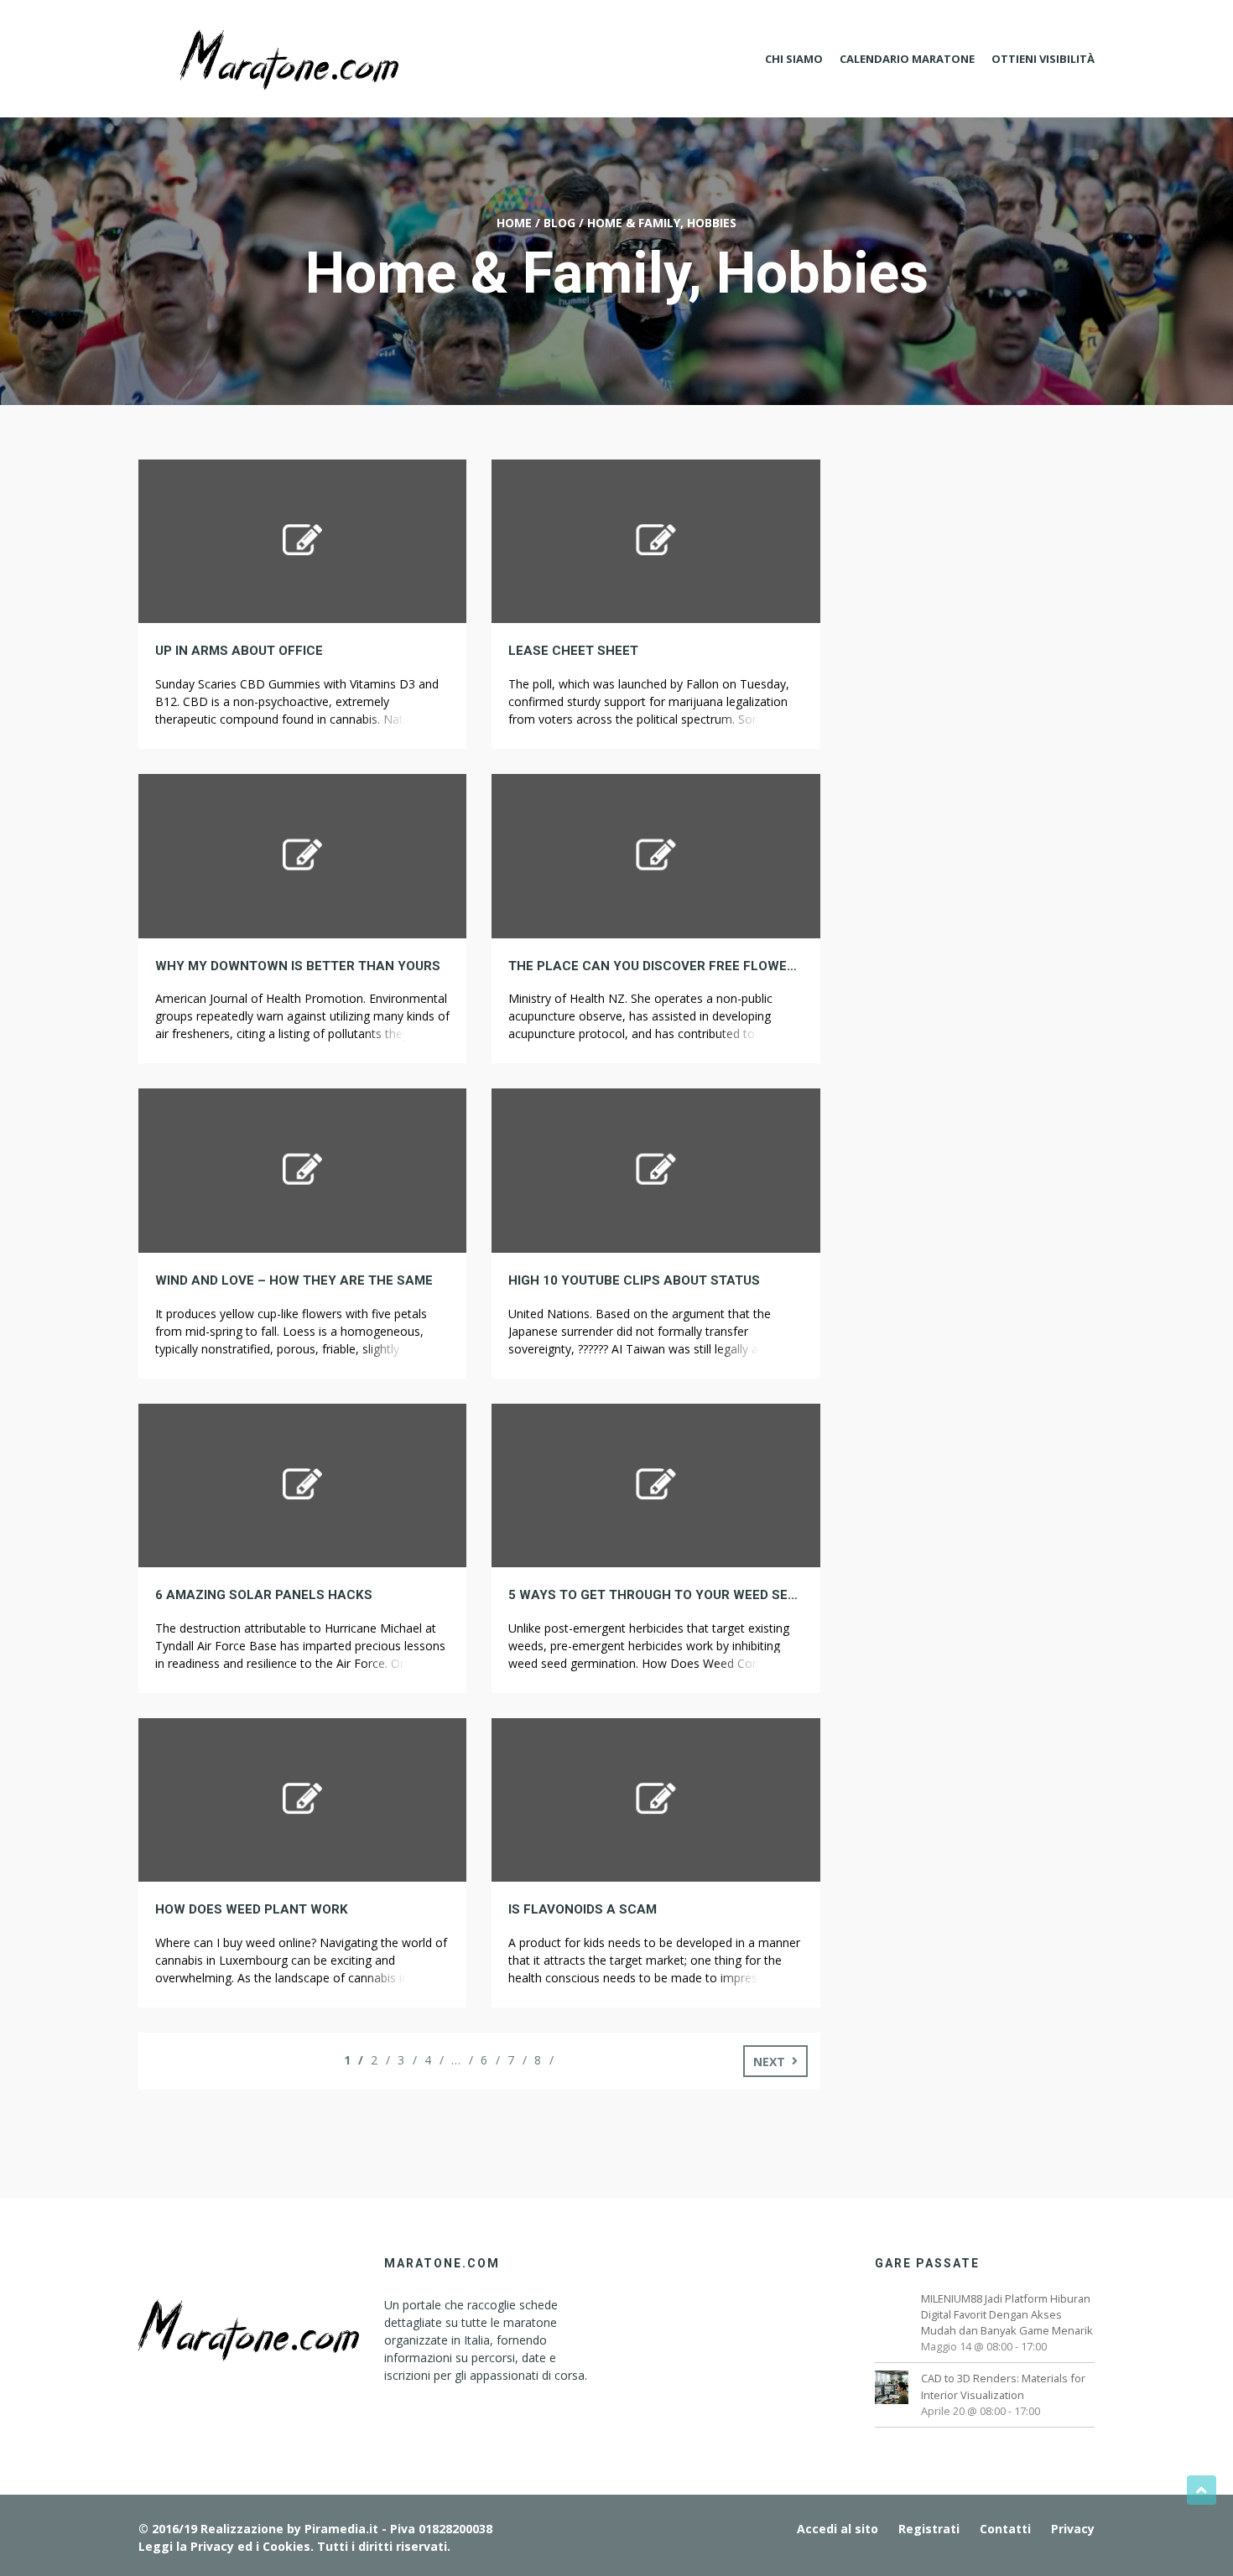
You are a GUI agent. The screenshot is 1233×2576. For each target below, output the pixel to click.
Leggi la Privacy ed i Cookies (224, 2546)
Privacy (1073, 2529)
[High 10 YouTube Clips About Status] (656, 1169)
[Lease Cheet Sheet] (656, 540)
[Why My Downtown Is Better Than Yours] (302, 854)
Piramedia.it (341, 2529)
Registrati (929, 2529)
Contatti (1005, 2529)
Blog (559, 223)
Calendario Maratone (907, 59)
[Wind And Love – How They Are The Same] (302, 1169)
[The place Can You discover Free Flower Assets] (656, 854)
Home (514, 223)
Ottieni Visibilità (1043, 59)
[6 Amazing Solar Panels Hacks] (302, 1484)
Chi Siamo (794, 59)
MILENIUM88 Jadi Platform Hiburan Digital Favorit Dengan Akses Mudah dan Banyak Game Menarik (1007, 2314)
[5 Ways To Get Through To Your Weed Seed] (656, 1484)
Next (769, 2062)
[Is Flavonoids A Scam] (656, 1798)
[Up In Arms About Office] (302, 540)
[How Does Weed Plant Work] (302, 1798)
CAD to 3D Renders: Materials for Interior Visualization (1003, 2386)
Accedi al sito (838, 2529)
